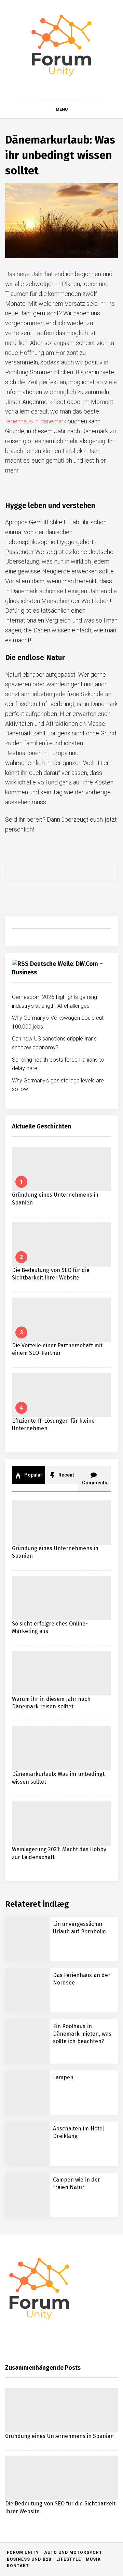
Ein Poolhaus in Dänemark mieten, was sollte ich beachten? (82, 2034)
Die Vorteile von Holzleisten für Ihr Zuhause (72, 2429)
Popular (33, 1475)
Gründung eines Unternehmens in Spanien (82, 2293)
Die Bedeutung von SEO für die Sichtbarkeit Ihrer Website (78, 2320)
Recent (66, 1475)
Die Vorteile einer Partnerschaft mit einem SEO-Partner (77, 2347)
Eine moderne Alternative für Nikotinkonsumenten (73, 2538)
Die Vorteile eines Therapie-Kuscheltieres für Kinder (77, 2402)
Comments (95, 1483)
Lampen (63, 2077)
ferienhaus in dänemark (36, 421)
